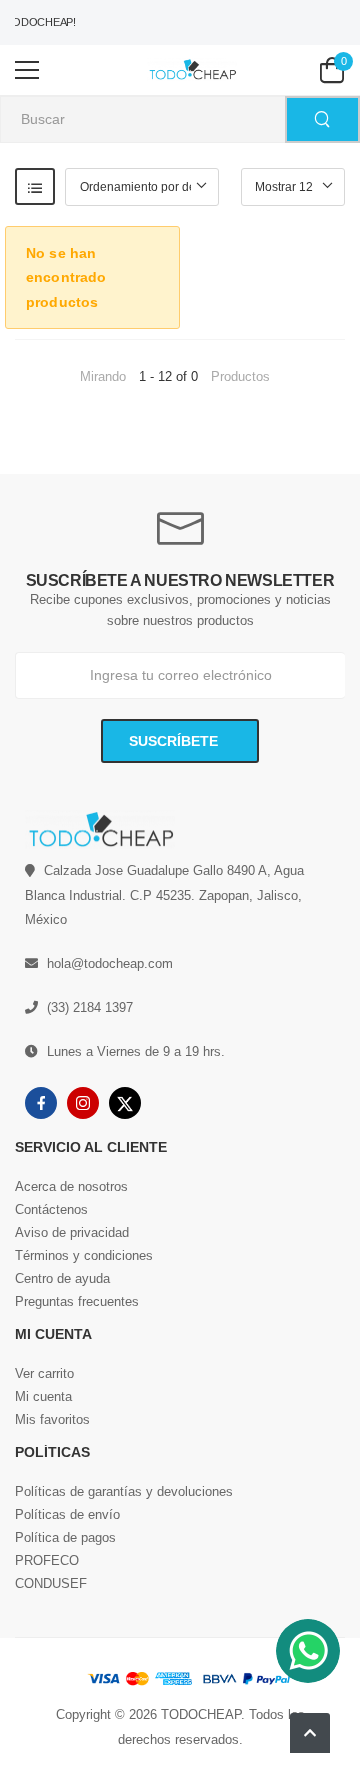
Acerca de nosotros (71, 1186)
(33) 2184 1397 (90, 1007)
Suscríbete (175, 741)
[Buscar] (322, 119)
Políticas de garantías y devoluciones (124, 1491)
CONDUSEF (51, 1583)
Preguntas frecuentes (77, 1301)
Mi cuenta (43, 1396)
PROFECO (47, 1560)
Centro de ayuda (62, 1278)
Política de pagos (65, 1537)
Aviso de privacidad (72, 1232)
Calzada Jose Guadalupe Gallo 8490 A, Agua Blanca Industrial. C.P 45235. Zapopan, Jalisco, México (164, 894)
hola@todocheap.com (110, 963)
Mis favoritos (52, 1419)
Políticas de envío (67, 1514)
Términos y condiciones (84, 1255)
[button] (310, 1733)
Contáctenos (51, 1209)
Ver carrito (44, 1373)
